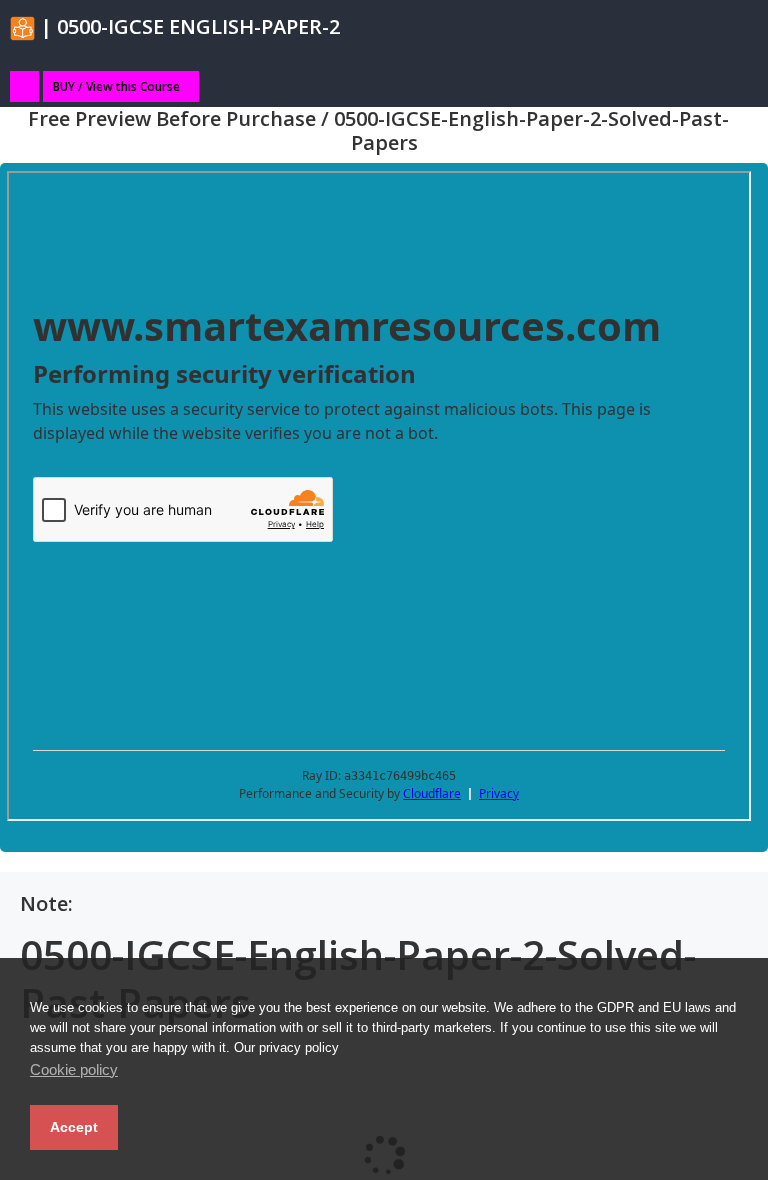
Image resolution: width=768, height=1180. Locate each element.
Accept (74, 1127)
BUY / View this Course (116, 86)
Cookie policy (74, 1069)
